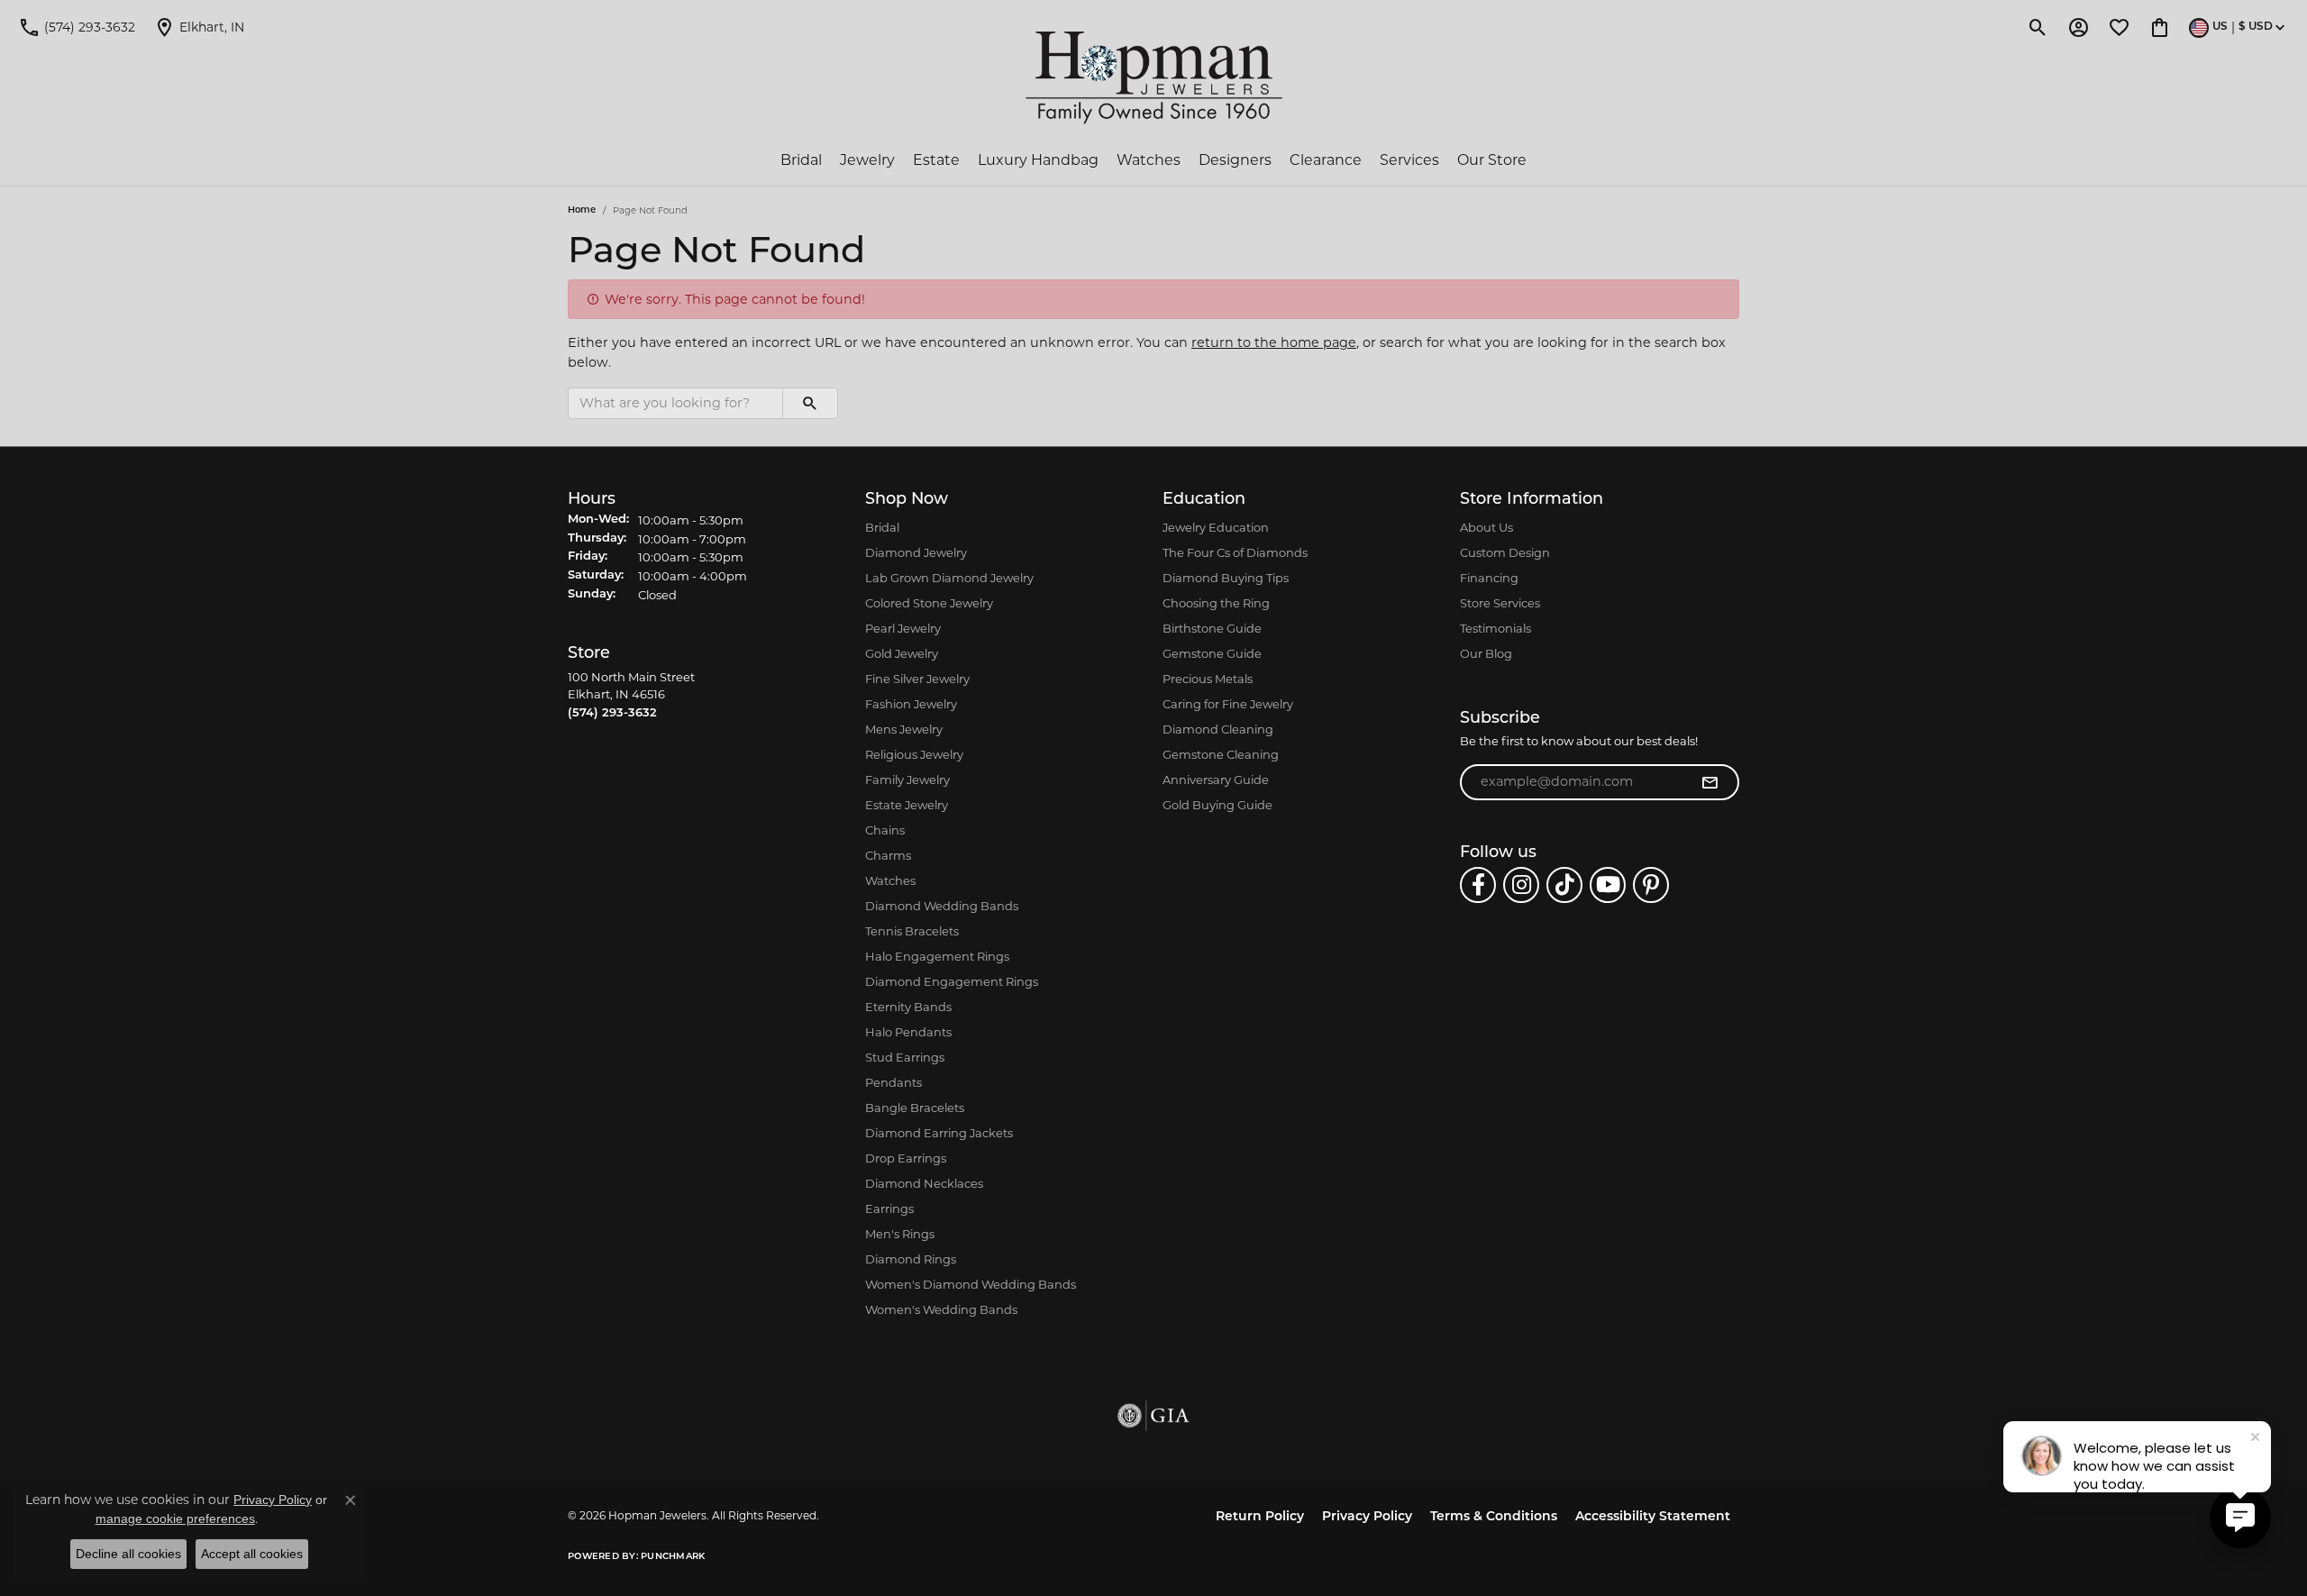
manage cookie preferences (175, 1518)
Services (1409, 160)
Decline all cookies (128, 1554)
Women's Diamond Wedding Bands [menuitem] (971, 1284)
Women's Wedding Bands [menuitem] (941, 1309)
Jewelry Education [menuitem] (1216, 527)
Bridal (801, 160)
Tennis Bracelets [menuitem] (912, 931)
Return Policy (1260, 1517)
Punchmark (673, 1557)
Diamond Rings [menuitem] (911, 1259)
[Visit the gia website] (1153, 1416)
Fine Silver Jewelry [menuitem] (917, 679)
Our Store (1492, 160)
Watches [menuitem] (890, 880)
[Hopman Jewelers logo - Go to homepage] (1154, 78)
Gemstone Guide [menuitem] (1212, 653)
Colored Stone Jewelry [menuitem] (929, 603)
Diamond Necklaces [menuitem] (924, 1183)
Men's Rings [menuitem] (900, 1234)
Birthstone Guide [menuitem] (1212, 628)
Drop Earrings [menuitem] (906, 1158)
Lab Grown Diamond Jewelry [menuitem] (949, 578)
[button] (2038, 27)
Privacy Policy (1367, 1517)
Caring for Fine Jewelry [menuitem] (1228, 704)
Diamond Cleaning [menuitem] (1218, 729)
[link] (77, 27)
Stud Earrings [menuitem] (905, 1057)
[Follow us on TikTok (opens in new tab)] (1564, 885)
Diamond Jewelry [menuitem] (916, 552)
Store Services (1500, 603)
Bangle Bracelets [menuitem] (915, 1108)
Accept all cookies (252, 1554)
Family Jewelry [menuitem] (907, 780)
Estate (936, 160)
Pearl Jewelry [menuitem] (903, 628)
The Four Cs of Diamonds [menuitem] (1235, 552)
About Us (1486, 527)
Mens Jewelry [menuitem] (904, 729)
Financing (1489, 578)
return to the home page (1274, 342)
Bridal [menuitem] (882, 527)
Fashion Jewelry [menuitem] (911, 704)
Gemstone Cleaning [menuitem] (1221, 754)
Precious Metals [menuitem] (1208, 679)
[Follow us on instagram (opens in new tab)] (1521, 885)
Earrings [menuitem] (889, 1208)
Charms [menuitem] (888, 855)
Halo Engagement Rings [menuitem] (937, 956)
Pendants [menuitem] (894, 1082)
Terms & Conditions (1494, 1517)
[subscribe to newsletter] (1710, 782)
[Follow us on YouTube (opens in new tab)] (1608, 885)
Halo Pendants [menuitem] (908, 1032)
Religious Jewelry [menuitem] (914, 754)
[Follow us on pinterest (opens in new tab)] (1651, 885)
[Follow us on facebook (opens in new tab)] (1478, 885)
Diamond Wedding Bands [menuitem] (942, 906)
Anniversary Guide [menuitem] (1216, 780)
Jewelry (867, 160)
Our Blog (1486, 653)
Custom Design (1505, 552)
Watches (1149, 160)
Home (582, 210)
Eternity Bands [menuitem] (908, 1007)
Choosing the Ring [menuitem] (1216, 603)
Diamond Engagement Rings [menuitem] (952, 981)
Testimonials (1495, 628)
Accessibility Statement (1653, 1517)
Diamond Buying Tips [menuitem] (1226, 578)
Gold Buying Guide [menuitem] (1217, 805)
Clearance (1326, 160)
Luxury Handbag (1038, 160)
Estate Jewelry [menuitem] (907, 805)
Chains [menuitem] (885, 830)
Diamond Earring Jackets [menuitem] (939, 1133)
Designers (1235, 160)
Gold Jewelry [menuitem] (902, 653)
